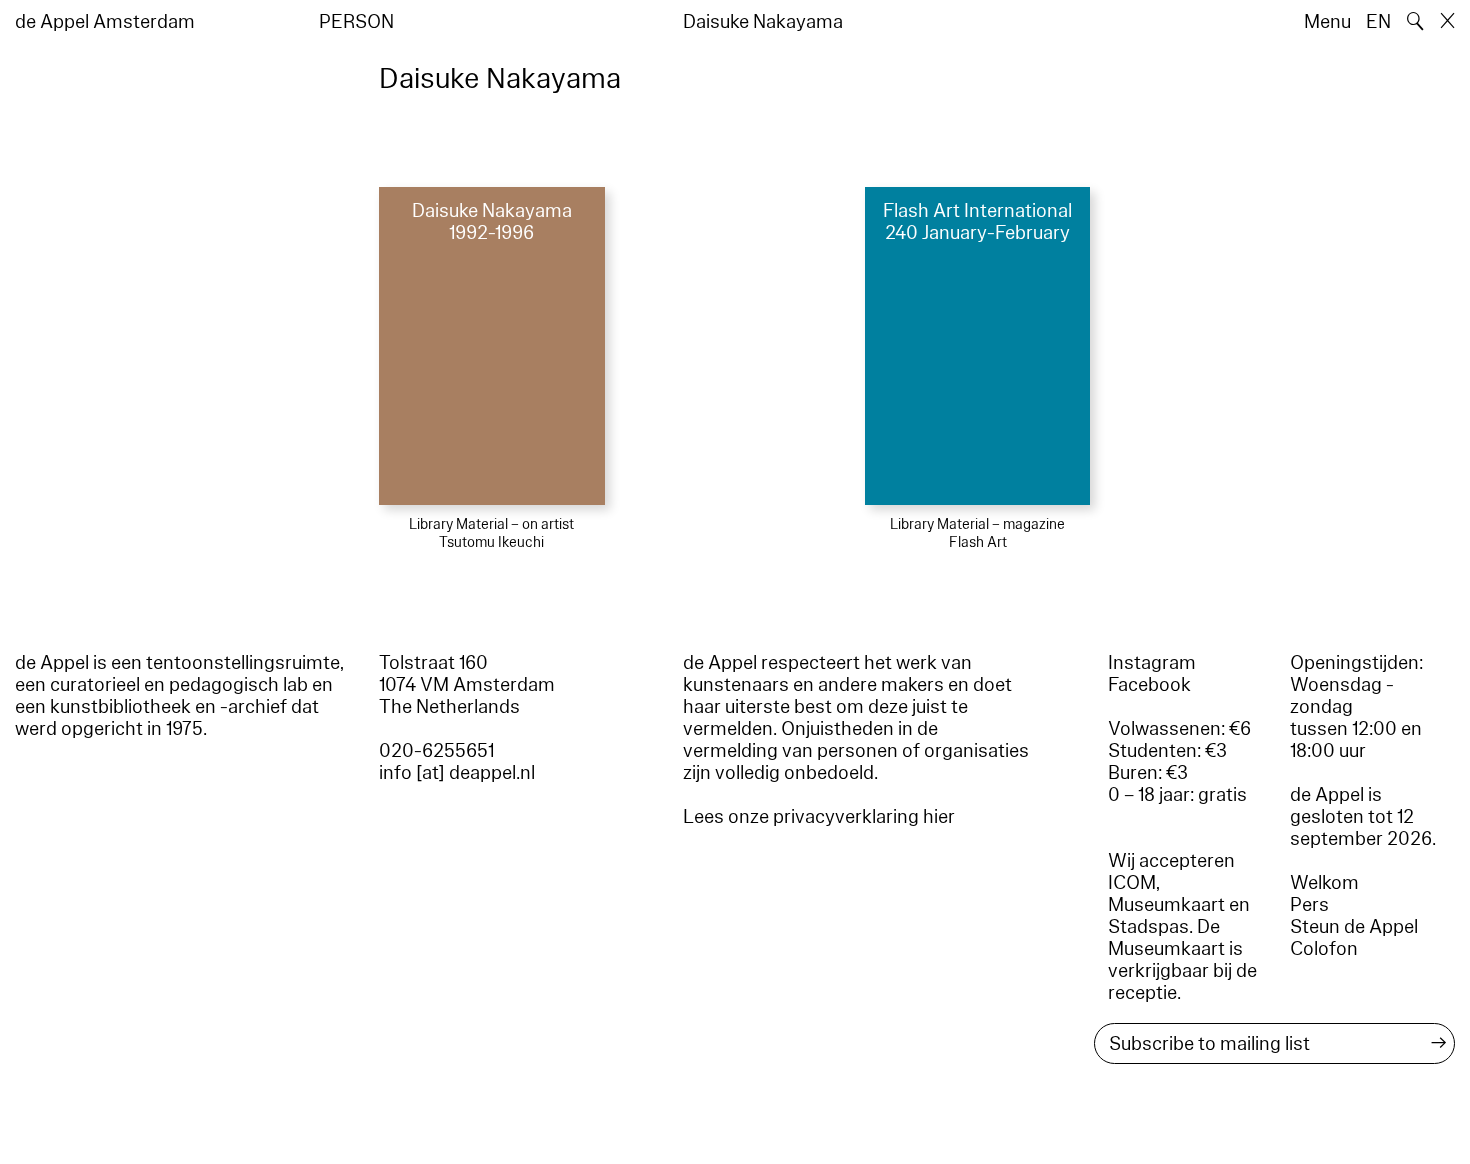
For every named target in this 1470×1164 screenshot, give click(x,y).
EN (1378, 22)
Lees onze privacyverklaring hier (819, 817)
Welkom (1324, 883)
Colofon (1324, 949)
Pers (1309, 905)
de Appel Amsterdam (105, 22)
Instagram (1152, 663)
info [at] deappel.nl (457, 773)
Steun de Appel (1354, 927)
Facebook (1149, 685)
